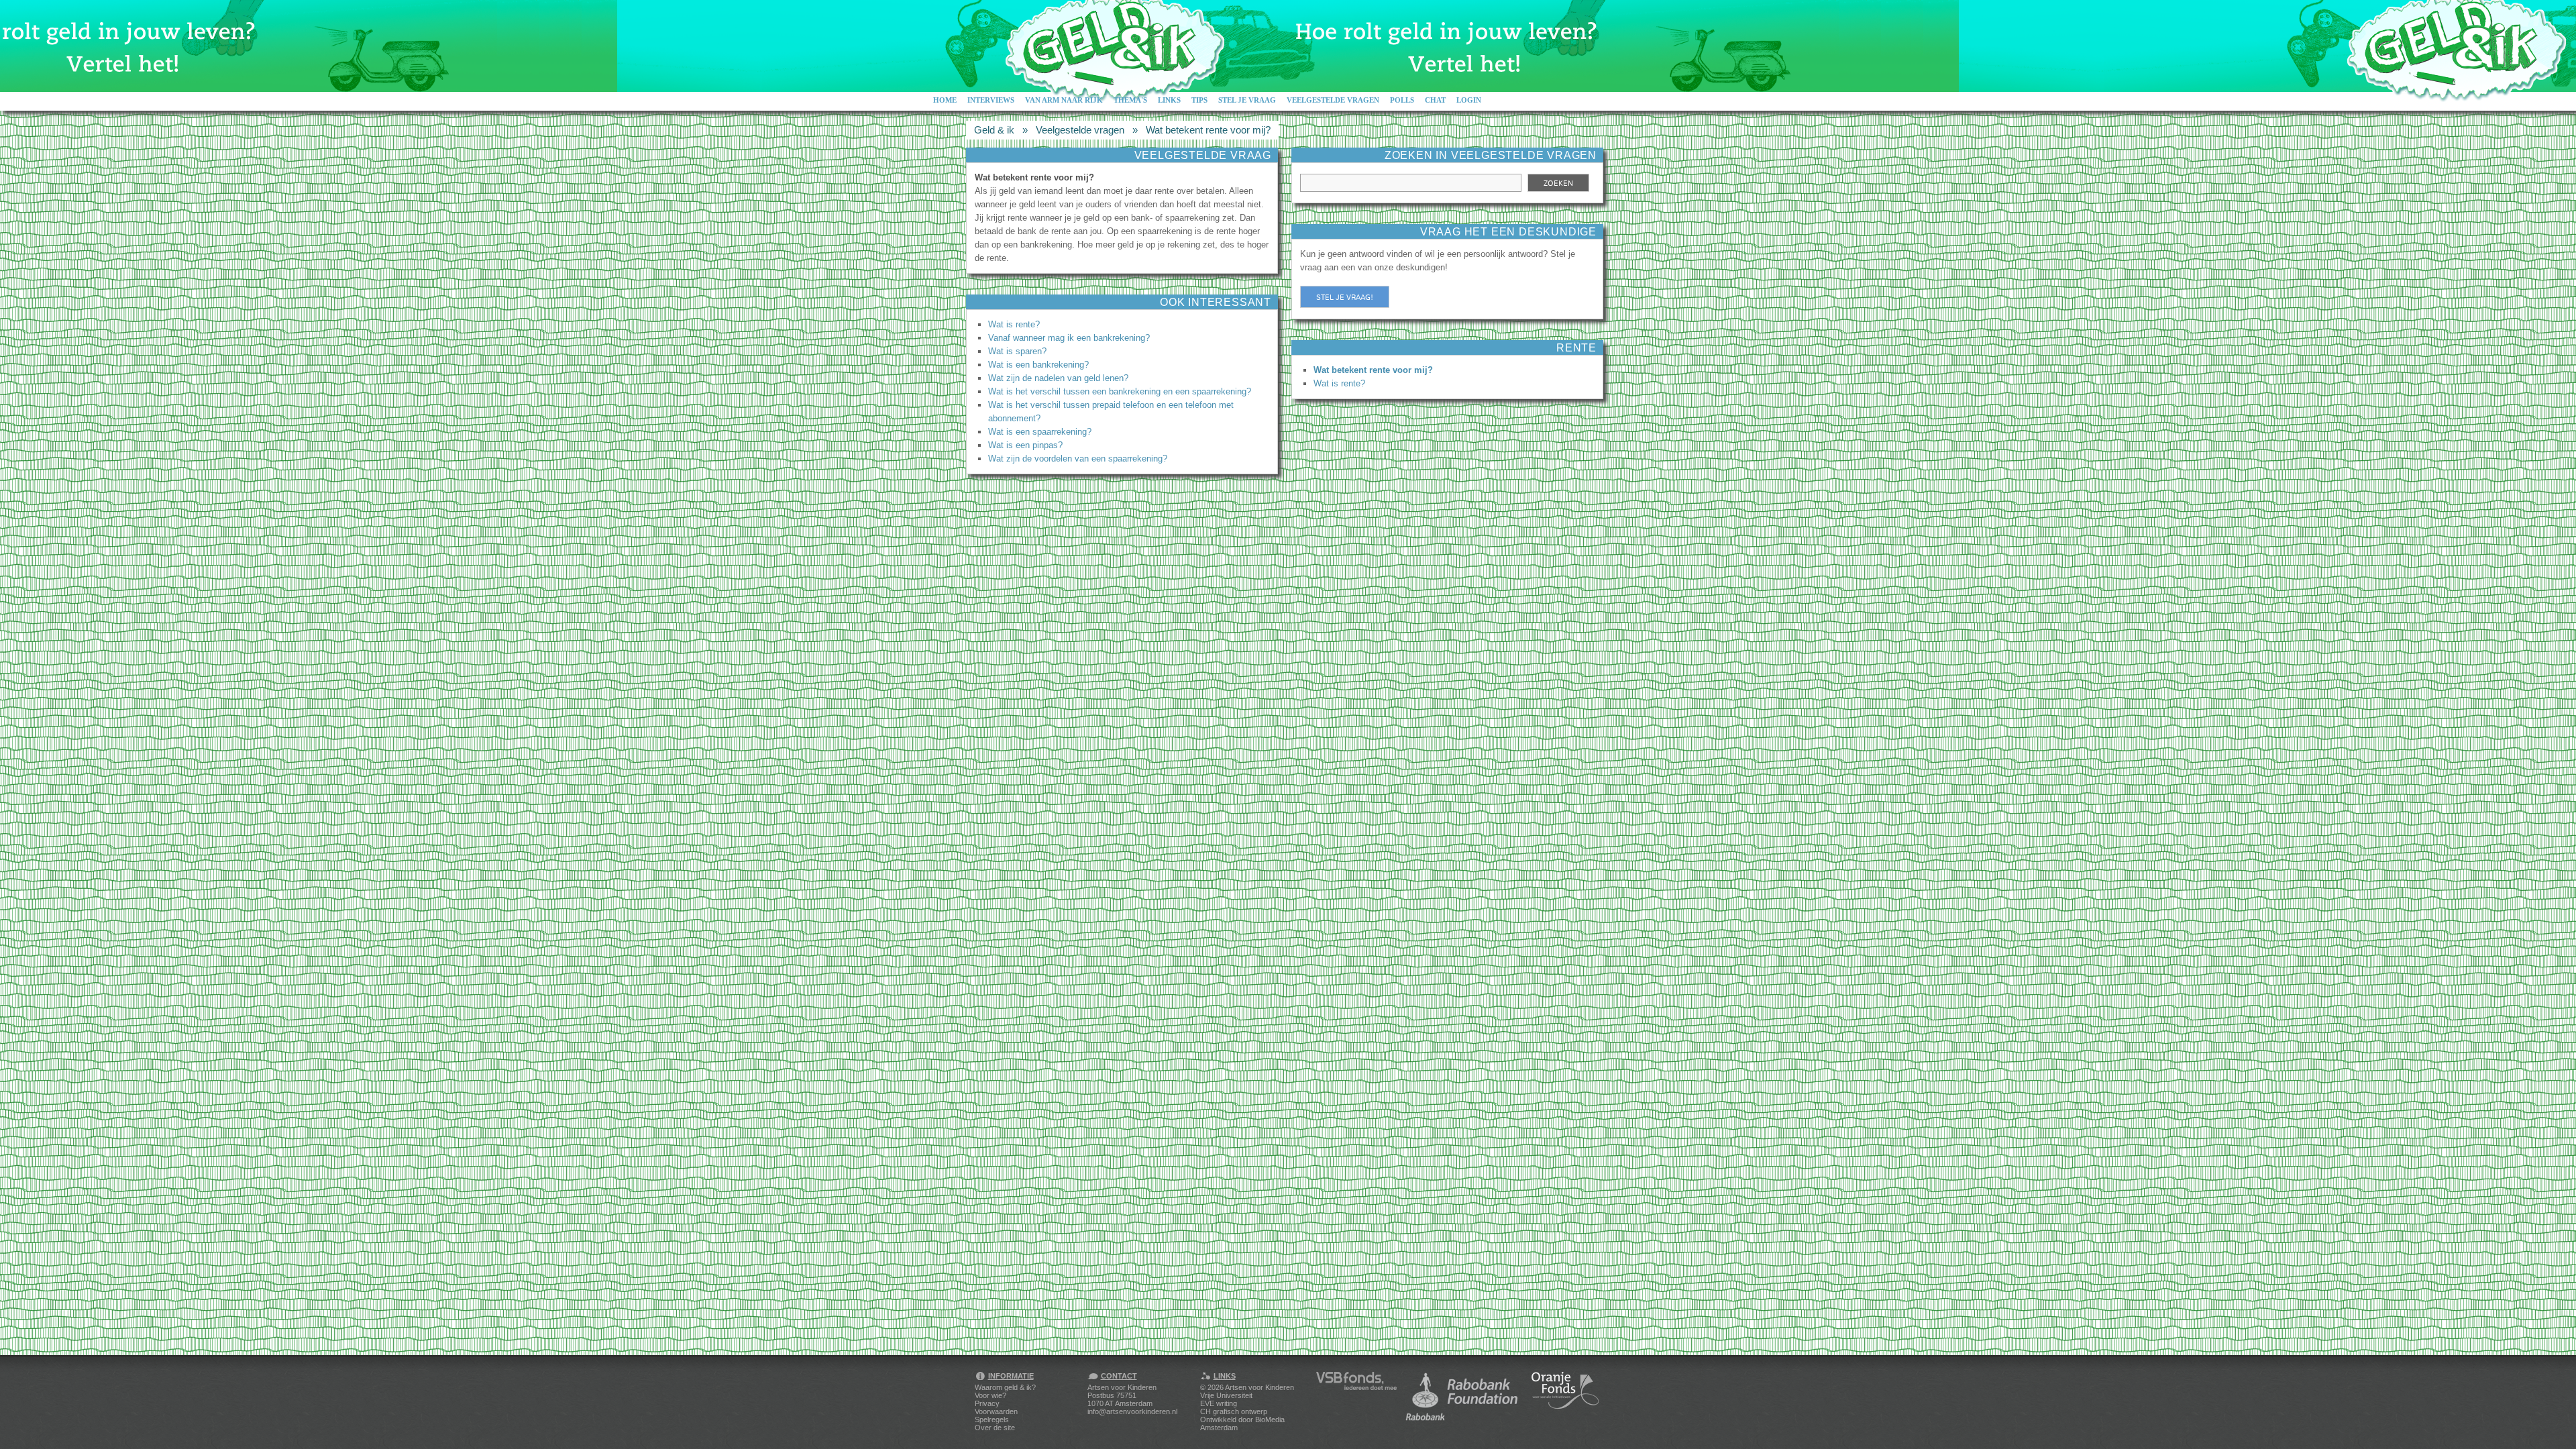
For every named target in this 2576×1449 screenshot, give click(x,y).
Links (1169, 100)
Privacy (987, 1403)
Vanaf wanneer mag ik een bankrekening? (1069, 338)
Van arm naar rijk (1064, 100)
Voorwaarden (996, 1411)
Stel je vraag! (1345, 297)
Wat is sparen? (1017, 351)
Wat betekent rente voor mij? (1208, 130)
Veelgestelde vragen (1333, 100)
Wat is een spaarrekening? (1040, 432)
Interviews (991, 100)
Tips (1199, 100)
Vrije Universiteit (1226, 1395)
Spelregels (992, 1419)
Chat (1435, 100)
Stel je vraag (1247, 100)
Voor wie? (990, 1395)
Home (945, 100)
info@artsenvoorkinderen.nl (1132, 1411)
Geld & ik (994, 130)
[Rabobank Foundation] (1464, 1397)
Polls (1402, 100)
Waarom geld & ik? (1005, 1387)
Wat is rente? (1014, 324)
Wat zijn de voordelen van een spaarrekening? (1078, 459)
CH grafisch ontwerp (1234, 1411)
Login (1469, 100)
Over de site (995, 1428)
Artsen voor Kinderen (1259, 1387)
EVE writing (1219, 1403)
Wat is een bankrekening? (1038, 365)
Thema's (1130, 100)
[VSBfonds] (1356, 1397)
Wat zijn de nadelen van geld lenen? (1058, 378)
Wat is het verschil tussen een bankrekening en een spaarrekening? (1120, 391)
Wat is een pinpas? (1025, 445)
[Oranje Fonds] (1565, 1397)
